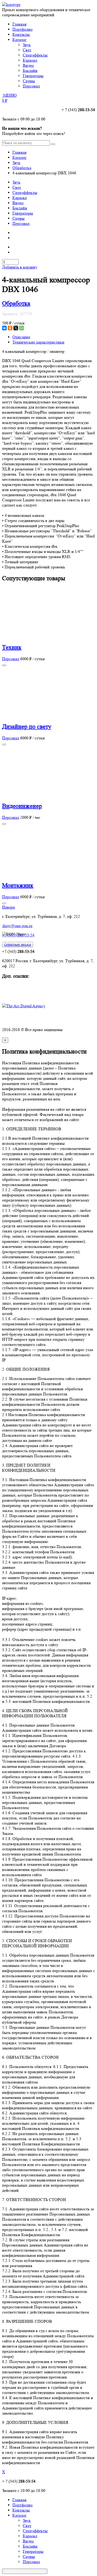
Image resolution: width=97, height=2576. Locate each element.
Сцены (18, 218)
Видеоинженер (22, 806)
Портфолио (23, 29)
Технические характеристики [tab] (38, 342)
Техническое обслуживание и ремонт (35, 991)
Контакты (21, 34)
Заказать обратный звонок (25, 2571)
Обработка (22, 168)
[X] (16, 328)
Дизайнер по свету (27, 727)
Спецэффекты (25, 193)
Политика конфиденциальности (30, 1020)
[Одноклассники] (10, 328)
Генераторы (23, 213)
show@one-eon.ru (17, 926)
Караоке (20, 198)
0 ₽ (5, 100)
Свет (17, 187)
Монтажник (18, 885)
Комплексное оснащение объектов (33, 986)
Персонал (21, 223)
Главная (19, 24)
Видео (18, 203)
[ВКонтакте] (4, 328)
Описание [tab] (21, 337)
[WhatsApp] (21, 328)
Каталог (20, 40)
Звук (16, 163)
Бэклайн (20, 208)
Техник (12, 647)
